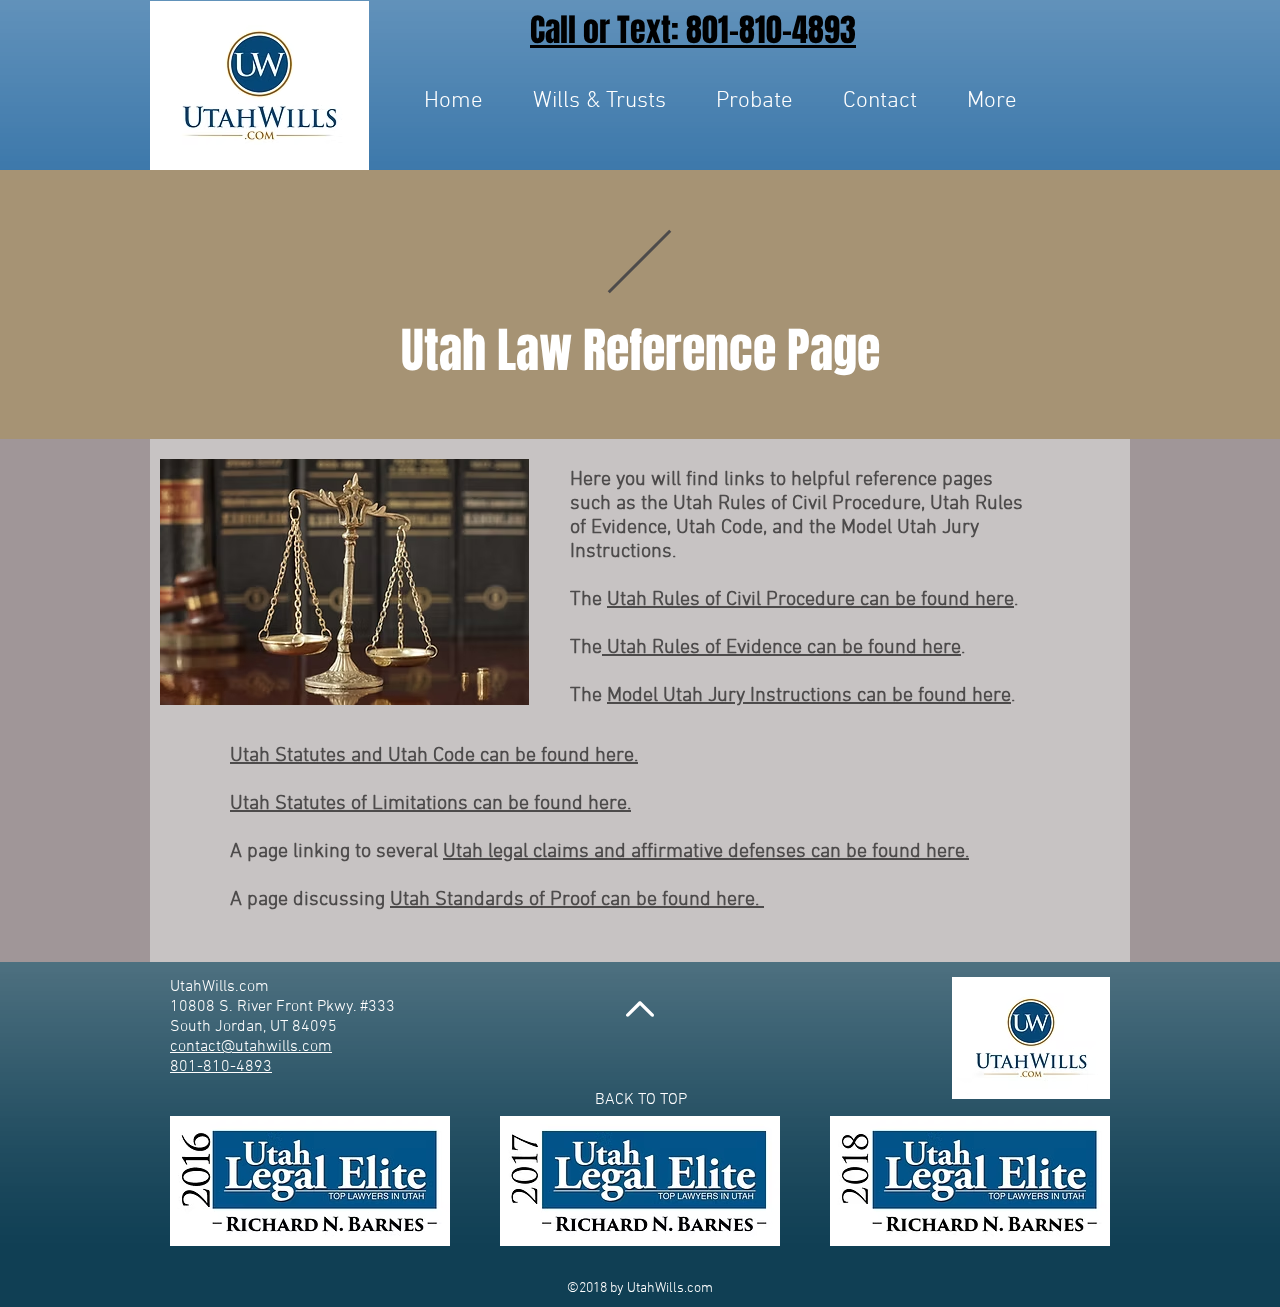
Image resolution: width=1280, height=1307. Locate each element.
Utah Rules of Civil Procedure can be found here (810, 600)
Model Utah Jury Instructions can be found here (809, 696)
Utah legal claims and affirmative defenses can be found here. (706, 852)
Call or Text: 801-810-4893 (693, 30)
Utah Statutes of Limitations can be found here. (430, 804)
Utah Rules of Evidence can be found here (781, 648)
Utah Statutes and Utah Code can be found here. (434, 756)
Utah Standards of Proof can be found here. (577, 900)
